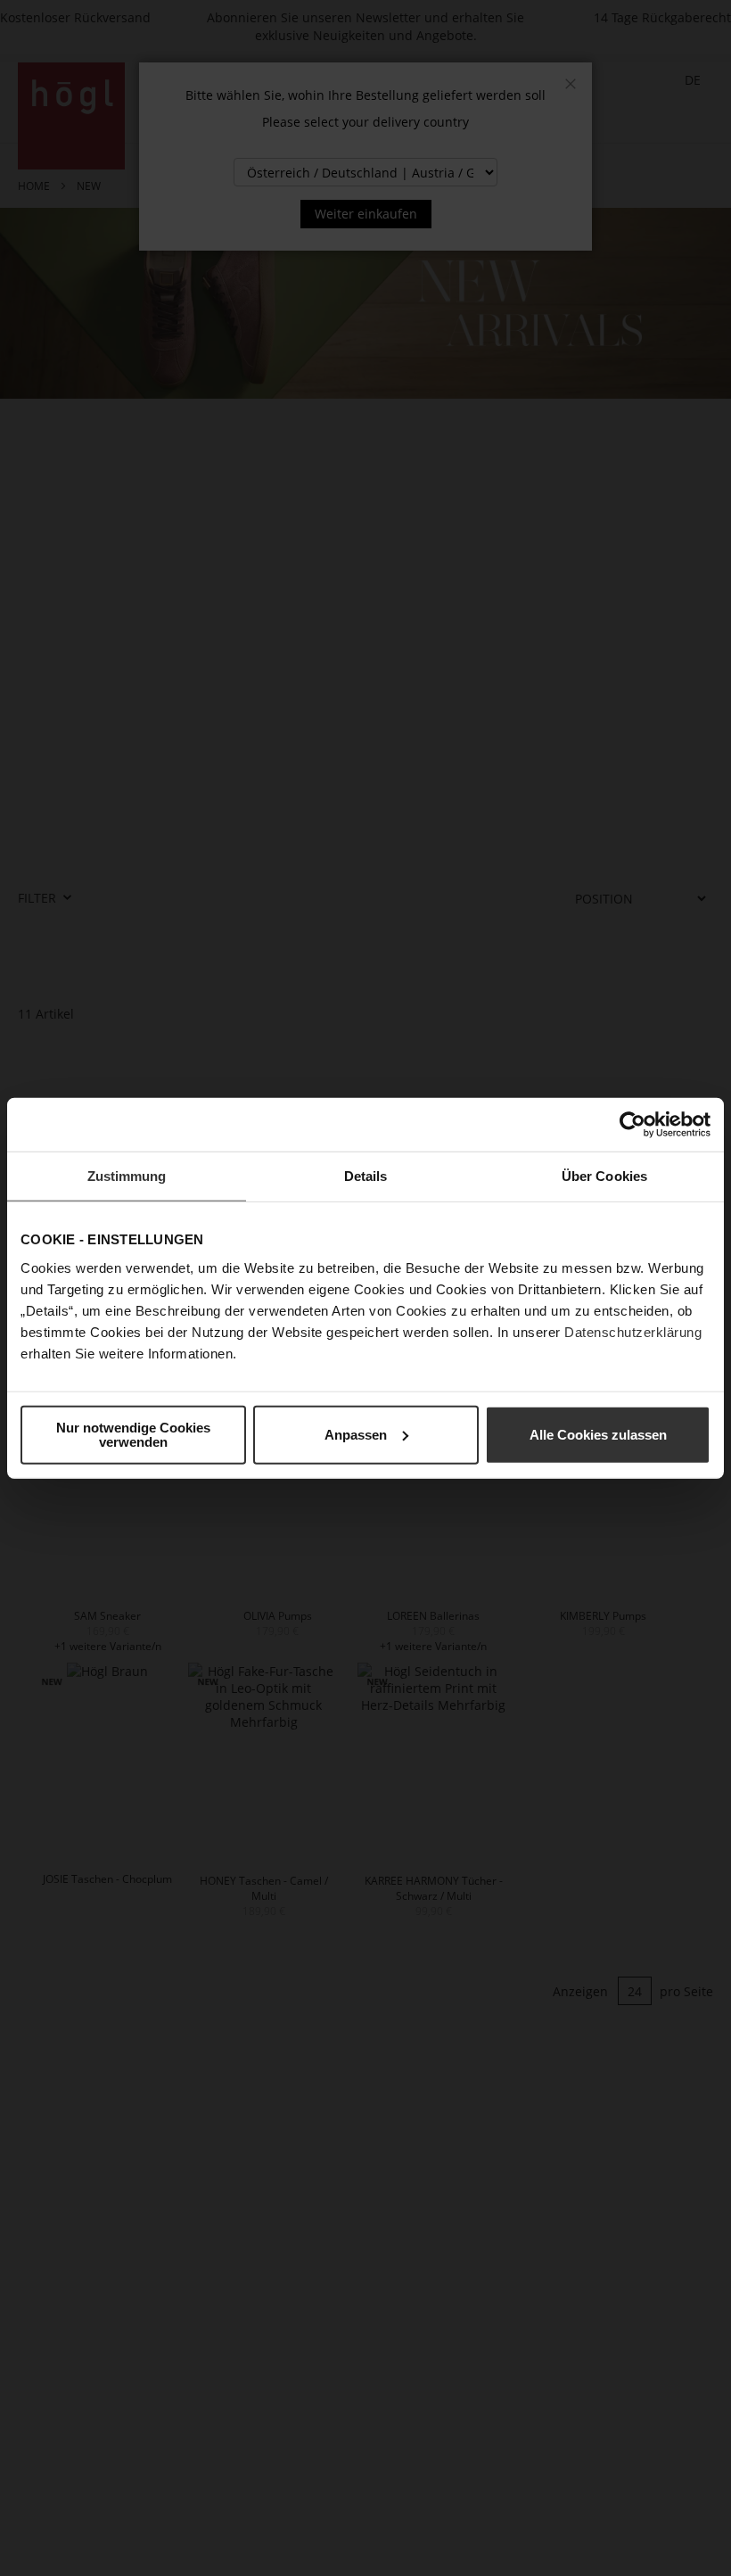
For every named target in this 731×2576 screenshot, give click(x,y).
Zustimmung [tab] (127, 1176)
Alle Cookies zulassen (598, 1434)
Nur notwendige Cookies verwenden (133, 1434)
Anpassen (356, 1434)
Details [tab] (366, 1176)
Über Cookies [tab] (604, 1176)
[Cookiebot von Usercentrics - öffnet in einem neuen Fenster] (632, 1125)
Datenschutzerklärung (633, 1331)
